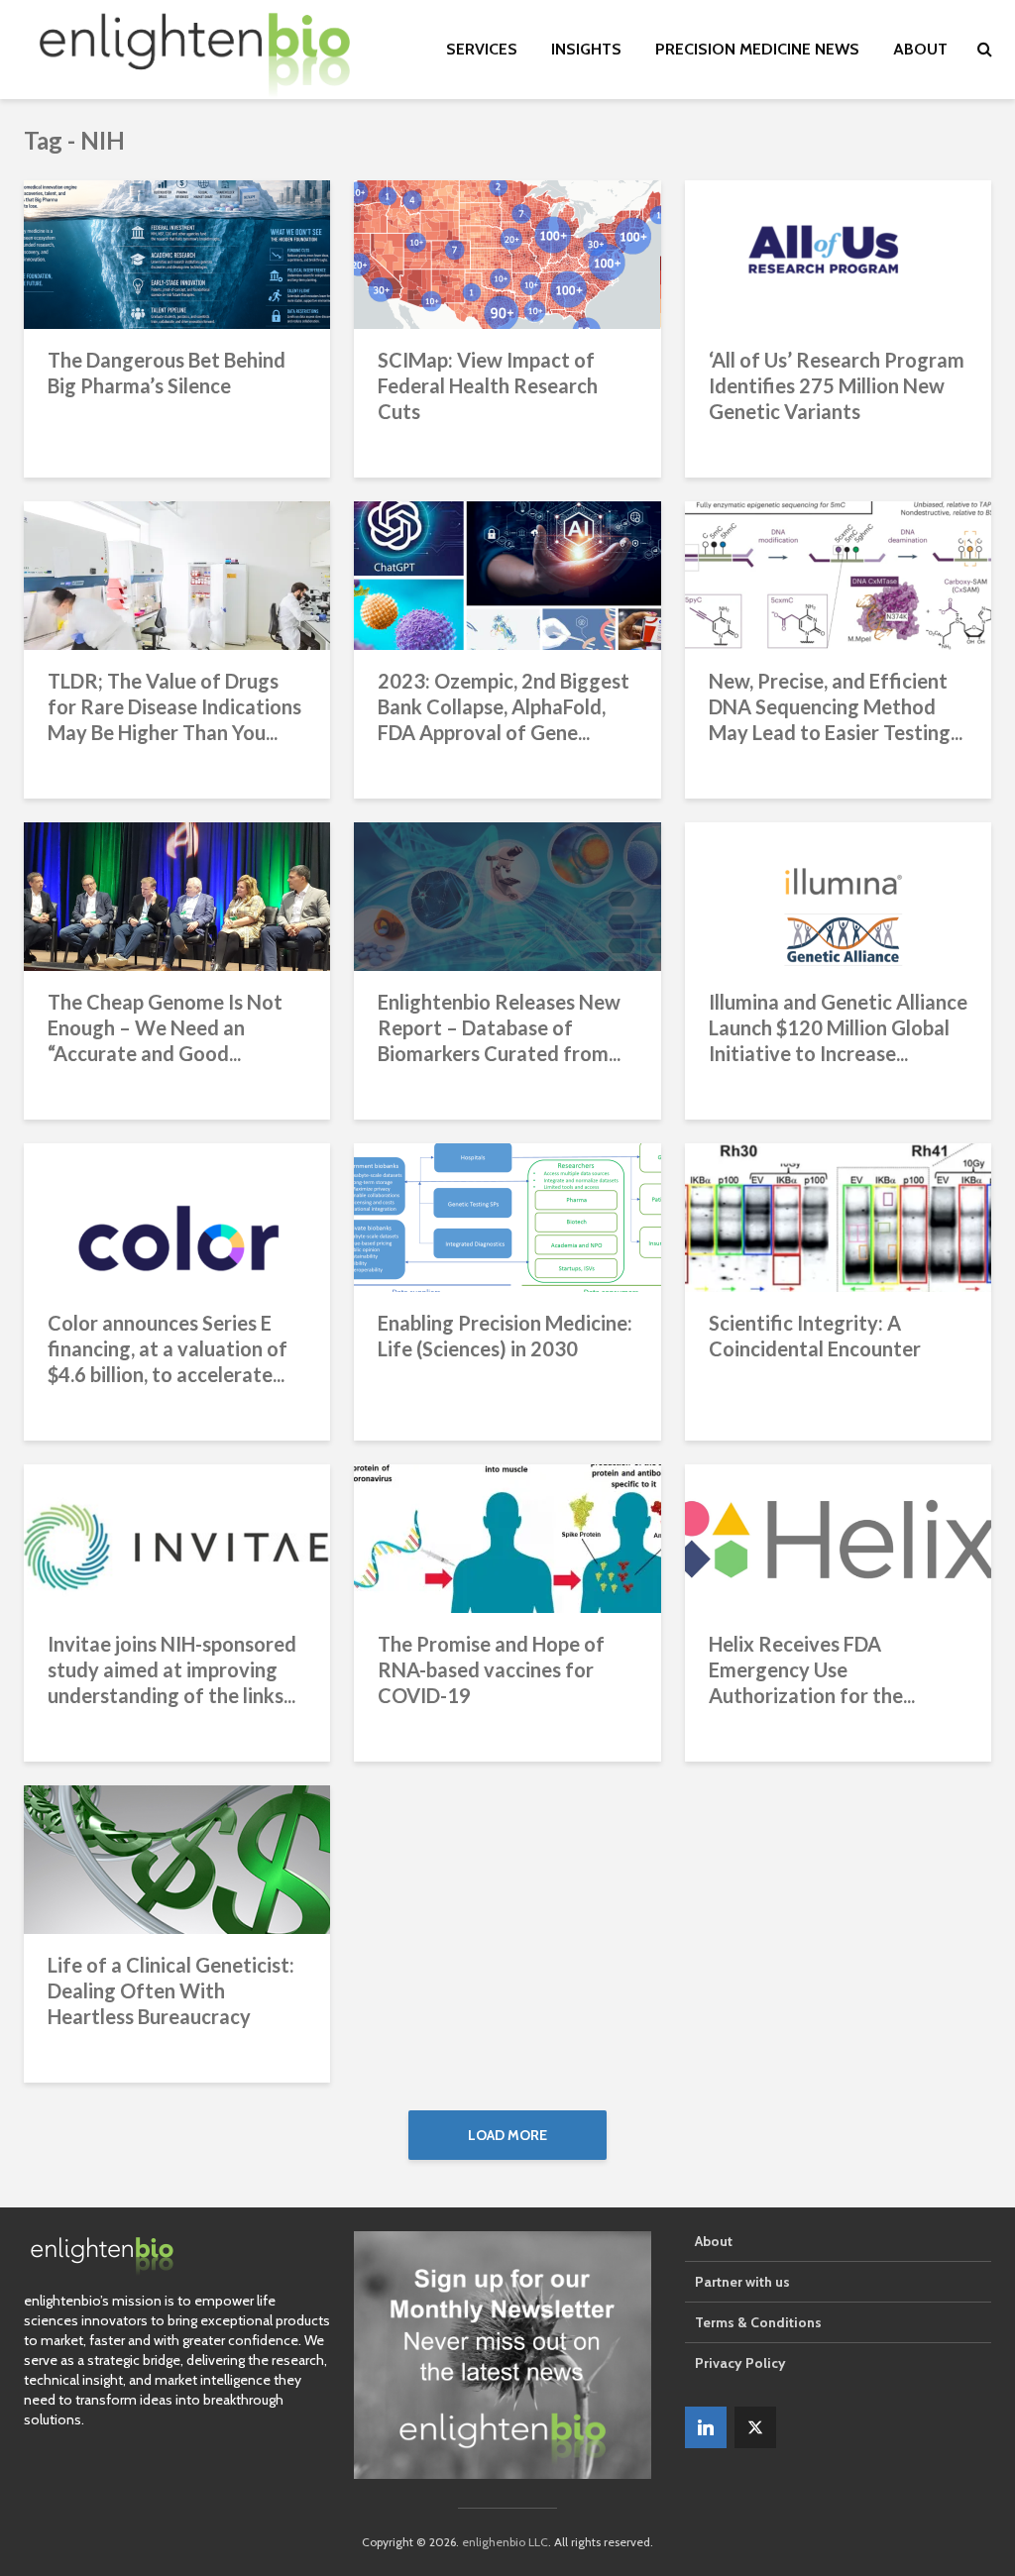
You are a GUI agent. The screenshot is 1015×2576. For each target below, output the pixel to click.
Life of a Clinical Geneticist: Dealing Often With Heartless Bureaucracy (171, 1990)
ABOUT (920, 49)
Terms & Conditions (758, 2322)
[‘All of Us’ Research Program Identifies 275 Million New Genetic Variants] (838, 253)
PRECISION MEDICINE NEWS (757, 49)
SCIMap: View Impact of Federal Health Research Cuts (488, 385)
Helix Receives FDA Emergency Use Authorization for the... (812, 1669)
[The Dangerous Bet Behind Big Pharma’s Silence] (177, 253)
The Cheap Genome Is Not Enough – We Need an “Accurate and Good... (165, 1027)
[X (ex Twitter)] (755, 2427)
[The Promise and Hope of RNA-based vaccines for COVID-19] (507, 1537)
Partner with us (742, 2282)
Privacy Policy (740, 2363)
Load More (507, 2135)
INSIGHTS (586, 49)
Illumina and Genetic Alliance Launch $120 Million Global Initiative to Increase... (838, 1027)
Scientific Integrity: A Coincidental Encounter (815, 1336)
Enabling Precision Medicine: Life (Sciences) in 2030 (505, 1336)
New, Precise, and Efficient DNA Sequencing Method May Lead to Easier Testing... (836, 706)
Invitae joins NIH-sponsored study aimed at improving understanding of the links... (172, 1669)
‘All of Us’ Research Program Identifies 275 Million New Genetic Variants (837, 385)
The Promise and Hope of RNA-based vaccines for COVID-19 (491, 1669)
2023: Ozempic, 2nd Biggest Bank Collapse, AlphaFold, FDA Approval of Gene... (504, 706)
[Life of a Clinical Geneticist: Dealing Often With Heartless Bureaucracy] (177, 1858)
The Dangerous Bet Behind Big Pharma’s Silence (167, 373)
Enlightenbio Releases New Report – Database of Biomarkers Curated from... (499, 1027)
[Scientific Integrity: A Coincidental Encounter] (838, 1216)
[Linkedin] (706, 2427)
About (714, 2241)
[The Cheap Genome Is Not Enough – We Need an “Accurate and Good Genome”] (177, 895)
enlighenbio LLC (505, 2542)
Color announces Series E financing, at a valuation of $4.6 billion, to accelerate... (168, 1348)
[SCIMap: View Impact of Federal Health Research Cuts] (507, 253)
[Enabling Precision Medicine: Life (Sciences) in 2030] (507, 1216)
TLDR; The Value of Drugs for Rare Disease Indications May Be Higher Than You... (174, 706)
